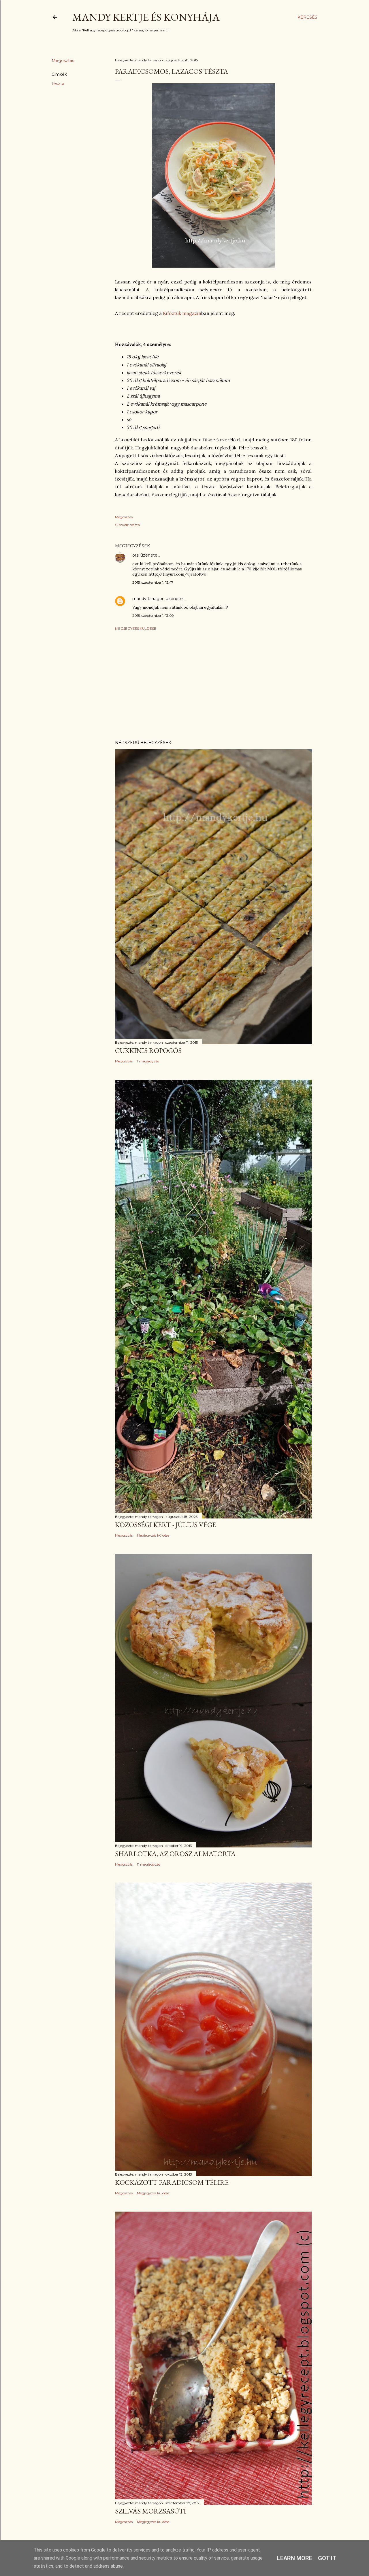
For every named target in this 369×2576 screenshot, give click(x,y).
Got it (327, 2558)
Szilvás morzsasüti (150, 2511)
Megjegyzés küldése (136, 628)
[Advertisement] (213, 685)
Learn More (295, 2558)
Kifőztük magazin (182, 313)
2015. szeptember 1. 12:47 (153, 582)
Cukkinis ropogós (148, 1050)
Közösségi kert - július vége (165, 1525)
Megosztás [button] (63, 60)
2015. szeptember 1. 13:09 (153, 615)
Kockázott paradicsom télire (172, 2182)
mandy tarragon (148, 599)
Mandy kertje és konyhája (146, 17)
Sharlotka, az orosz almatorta (175, 1854)
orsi (136, 555)
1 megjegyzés (148, 1061)
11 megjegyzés (148, 1864)
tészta (58, 84)
